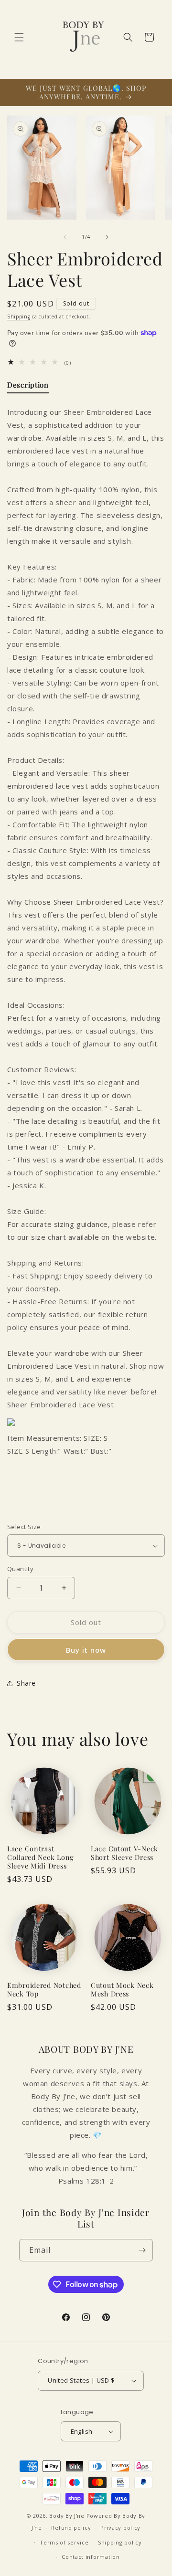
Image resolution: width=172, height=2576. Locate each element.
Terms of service (64, 2542)
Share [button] (26, 1683)
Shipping (19, 317)
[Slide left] (65, 237)
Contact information (91, 2557)
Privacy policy (120, 2528)
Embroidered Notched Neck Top (44, 1989)
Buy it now (86, 1650)
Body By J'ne (67, 2516)
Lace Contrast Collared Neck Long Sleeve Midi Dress (41, 1857)
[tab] (28, 387)
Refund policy (71, 2528)
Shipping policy (120, 2542)
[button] (19, 37)
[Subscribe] (142, 2250)
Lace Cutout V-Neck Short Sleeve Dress (124, 1853)
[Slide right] (107, 237)
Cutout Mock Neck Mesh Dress (122, 1989)
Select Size (24, 1527)
